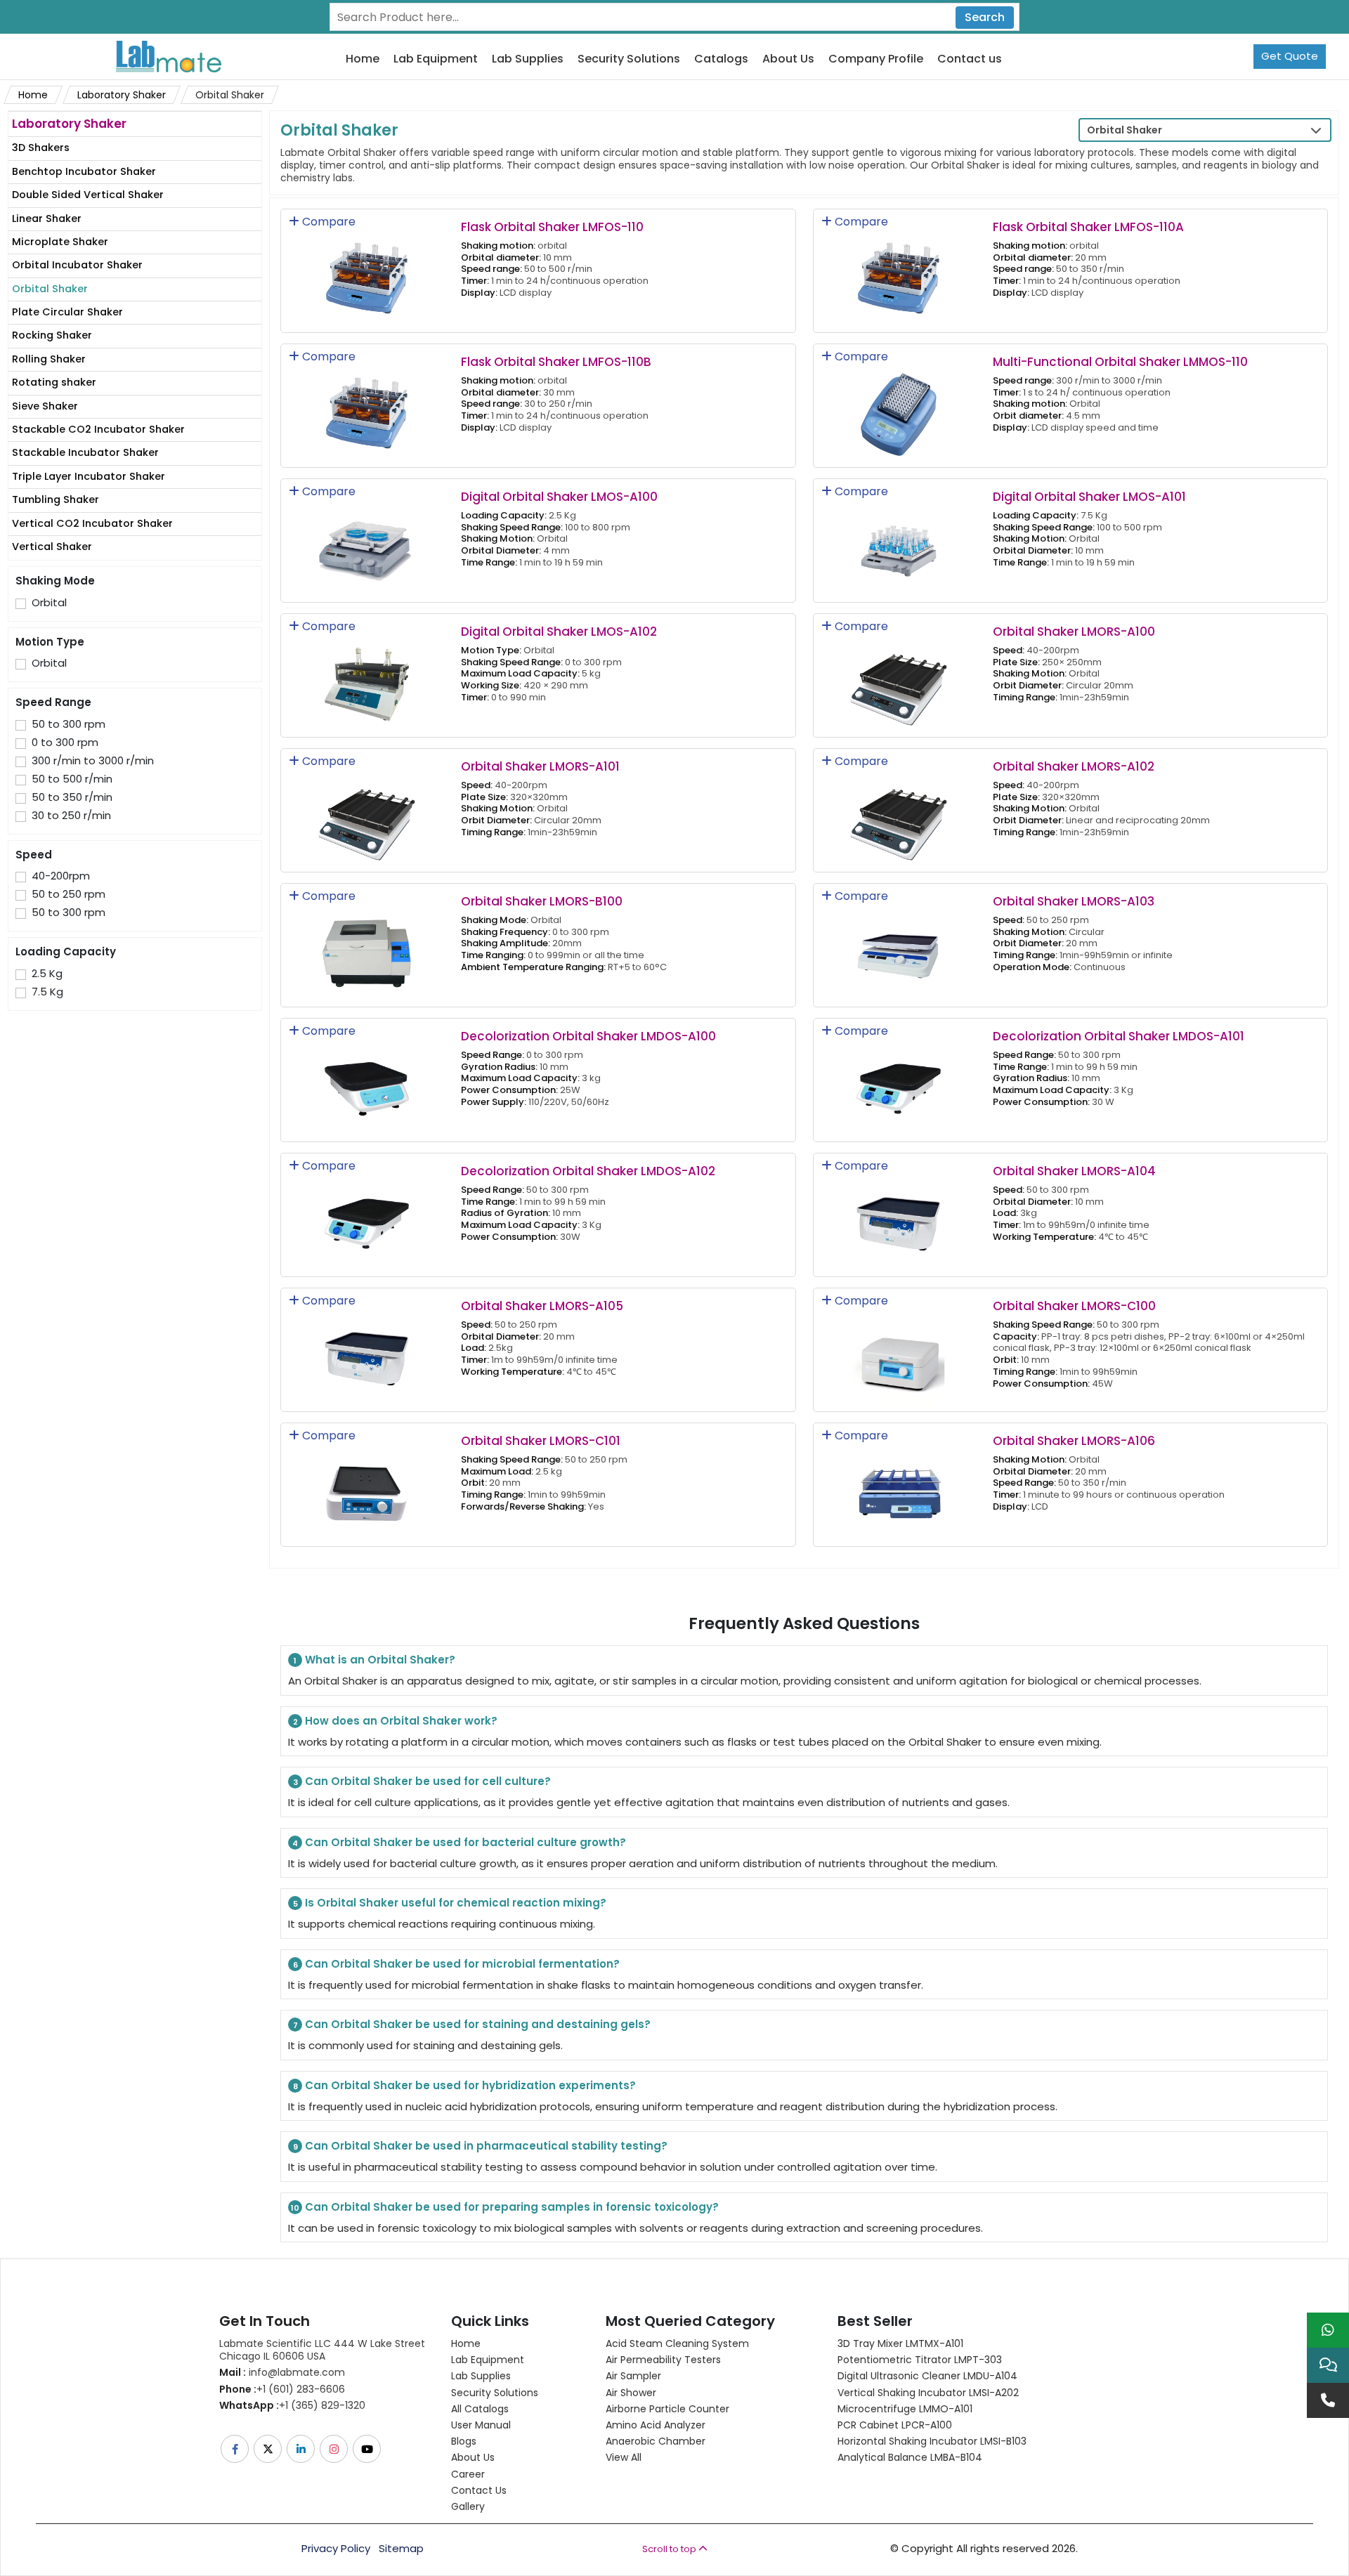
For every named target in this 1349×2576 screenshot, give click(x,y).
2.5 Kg (47, 974)
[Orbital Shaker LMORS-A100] (899, 675)
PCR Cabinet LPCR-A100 (895, 2425)
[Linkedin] (302, 2449)
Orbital (49, 603)
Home (363, 59)
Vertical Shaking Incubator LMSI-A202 (928, 2393)
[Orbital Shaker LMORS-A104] (899, 1214)
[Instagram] (335, 2449)
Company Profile (876, 59)
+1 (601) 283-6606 (282, 2389)
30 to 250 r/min (71, 816)
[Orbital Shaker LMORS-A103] (899, 944)
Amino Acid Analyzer (656, 2425)
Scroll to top (670, 2549)
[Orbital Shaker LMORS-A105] (367, 1349)
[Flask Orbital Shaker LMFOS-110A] (899, 270)
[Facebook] (236, 2449)
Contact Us (479, 2490)
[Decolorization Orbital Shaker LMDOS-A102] (367, 1214)
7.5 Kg (47, 992)
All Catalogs (480, 2409)
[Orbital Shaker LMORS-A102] (899, 810)
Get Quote (1290, 56)
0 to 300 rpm (65, 743)
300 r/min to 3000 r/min (93, 761)
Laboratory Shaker (122, 95)
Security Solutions (629, 59)
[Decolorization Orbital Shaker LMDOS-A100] (367, 1079)
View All (624, 2457)
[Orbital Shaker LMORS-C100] (899, 1349)
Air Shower (631, 2393)
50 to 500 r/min (72, 779)
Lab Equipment (436, 59)
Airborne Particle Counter (667, 2409)
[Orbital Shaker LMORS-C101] (367, 1484)
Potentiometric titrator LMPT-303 (920, 2360)
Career (468, 2474)
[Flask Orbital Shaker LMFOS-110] (367, 270)
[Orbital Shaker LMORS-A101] (367, 810)
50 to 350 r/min (72, 797)
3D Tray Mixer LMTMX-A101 (900, 2343)
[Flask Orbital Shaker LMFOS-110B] (367, 405)
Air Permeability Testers (663, 2360)
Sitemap (401, 2549)
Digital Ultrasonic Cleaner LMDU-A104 (927, 2376)
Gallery (468, 2506)
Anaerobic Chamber (656, 2441)
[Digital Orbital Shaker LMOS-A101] (899, 540)
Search (985, 17)
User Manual (481, 2425)
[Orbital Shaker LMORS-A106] (899, 1484)
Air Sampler (633, 2376)
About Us (788, 59)
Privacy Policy (336, 2549)
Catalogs (721, 59)
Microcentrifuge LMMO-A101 (905, 2409)
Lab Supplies (528, 59)
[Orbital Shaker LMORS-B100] (367, 944)
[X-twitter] (269, 2449)
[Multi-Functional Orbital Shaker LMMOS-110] (899, 405)
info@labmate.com (282, 2372)
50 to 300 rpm (69, 724)
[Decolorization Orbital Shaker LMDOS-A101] (899, 1079)
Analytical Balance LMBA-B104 (910, 2457)
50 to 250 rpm (69, 894)
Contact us (970, 59)
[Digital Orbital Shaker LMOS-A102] (367, 675)
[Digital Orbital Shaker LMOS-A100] (367, 540)
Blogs (464, 2441)
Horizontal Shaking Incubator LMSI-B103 (932, 2441)
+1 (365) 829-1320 (292, 2405)
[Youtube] (368, 2449)
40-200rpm (61, 876)
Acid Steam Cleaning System (677, 2343)
